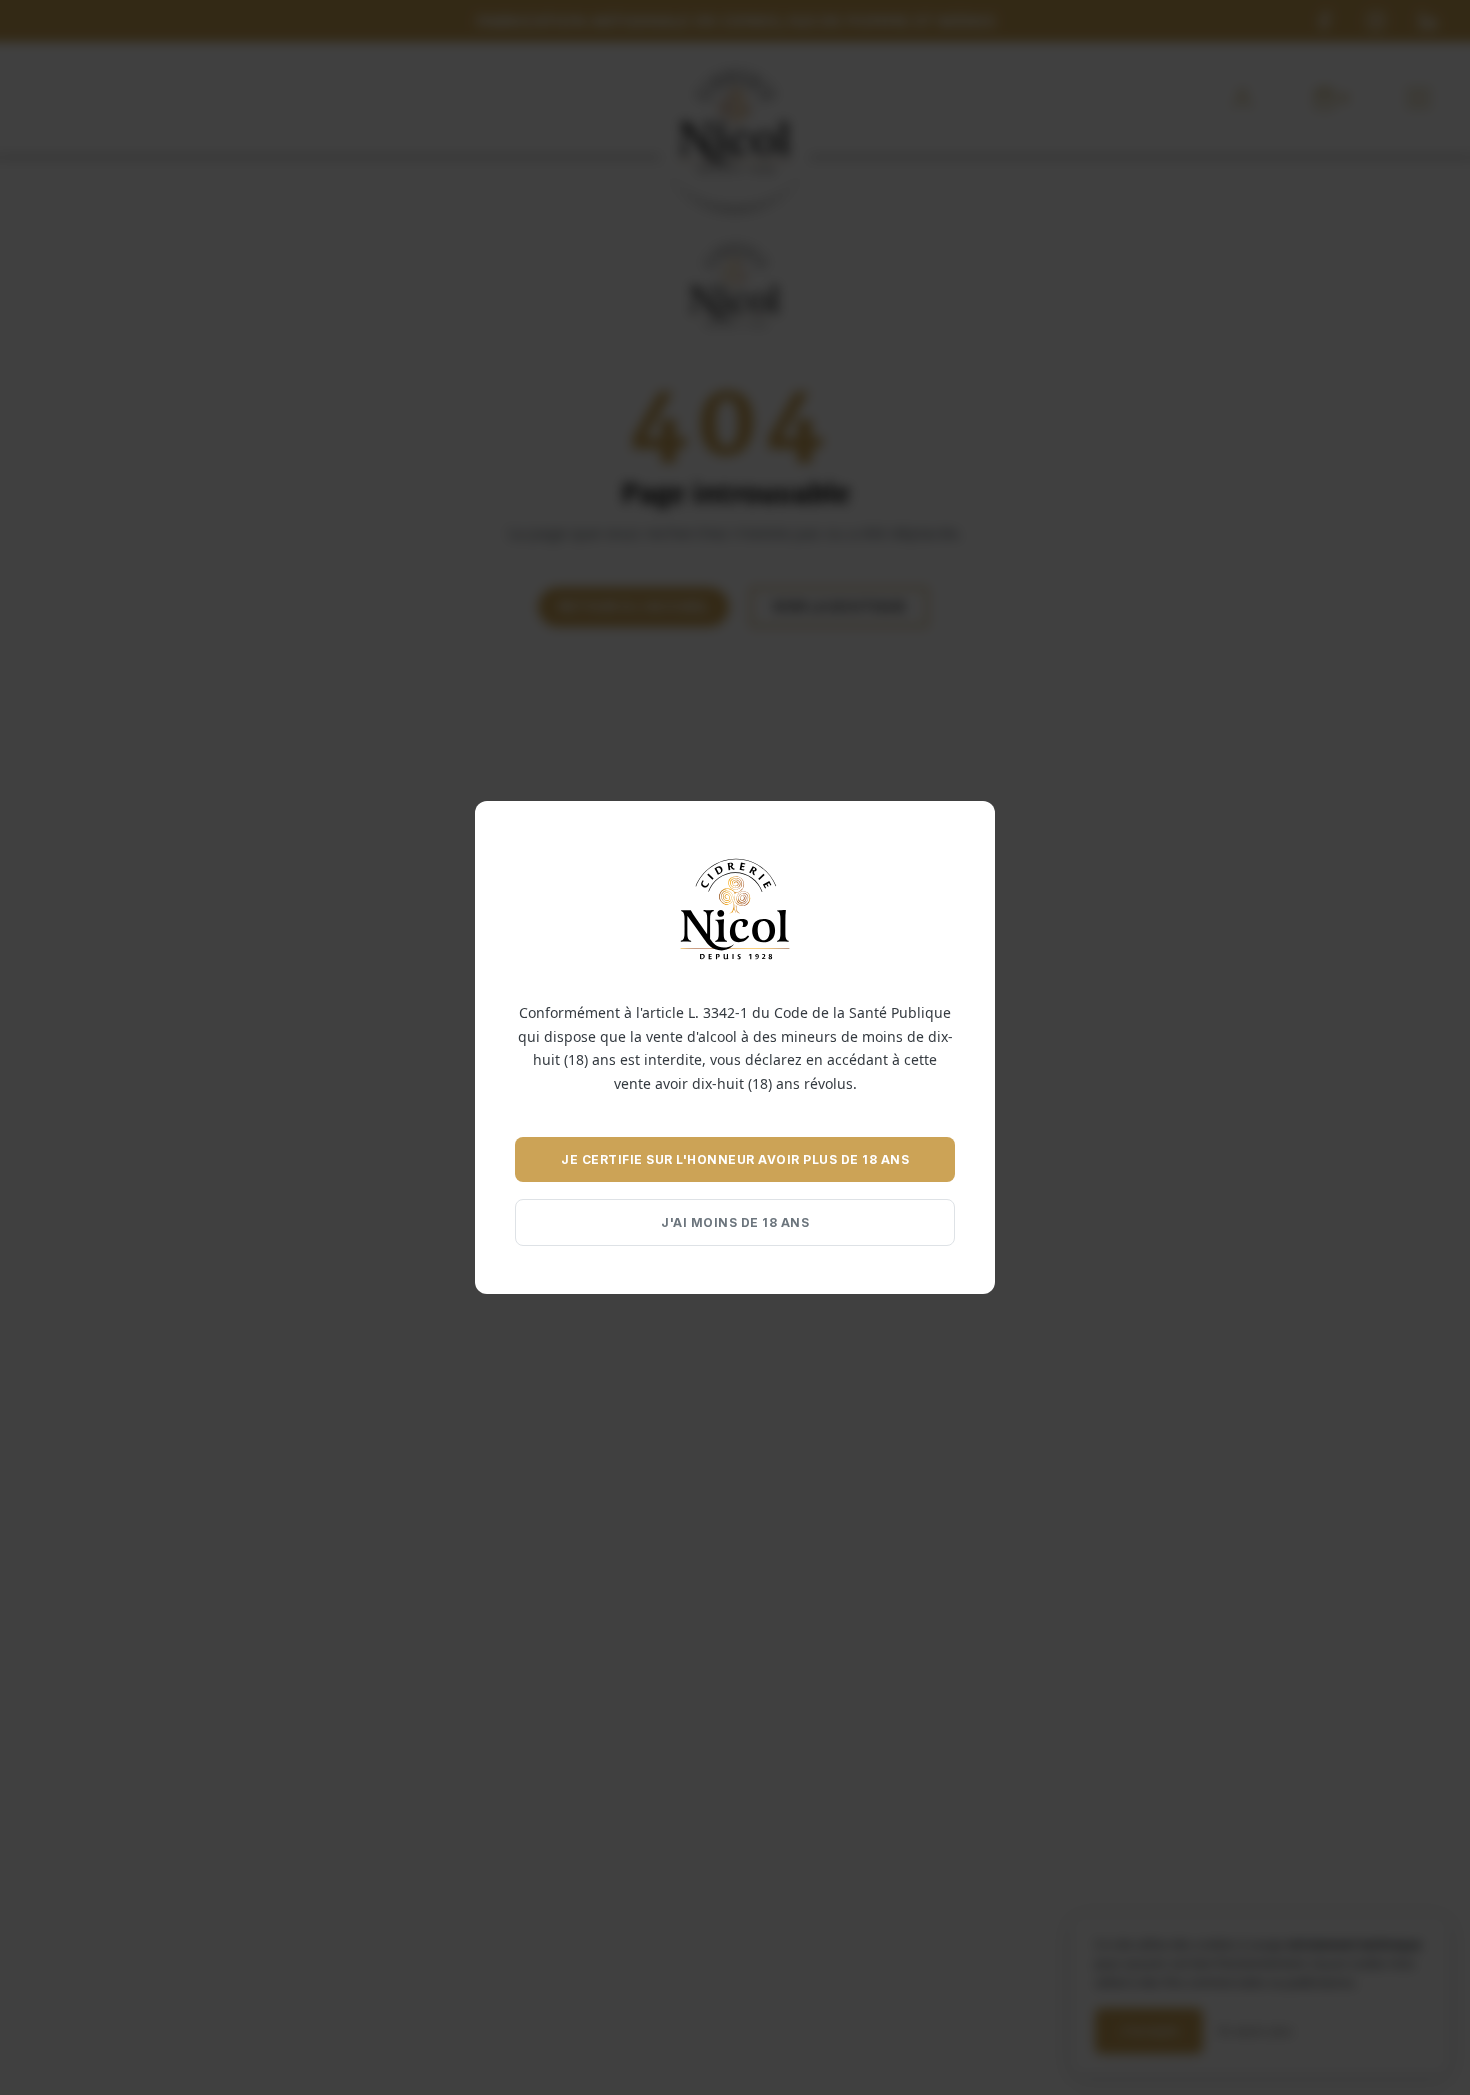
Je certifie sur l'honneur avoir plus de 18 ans (735, 1159)
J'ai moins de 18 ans (735, 1222)
